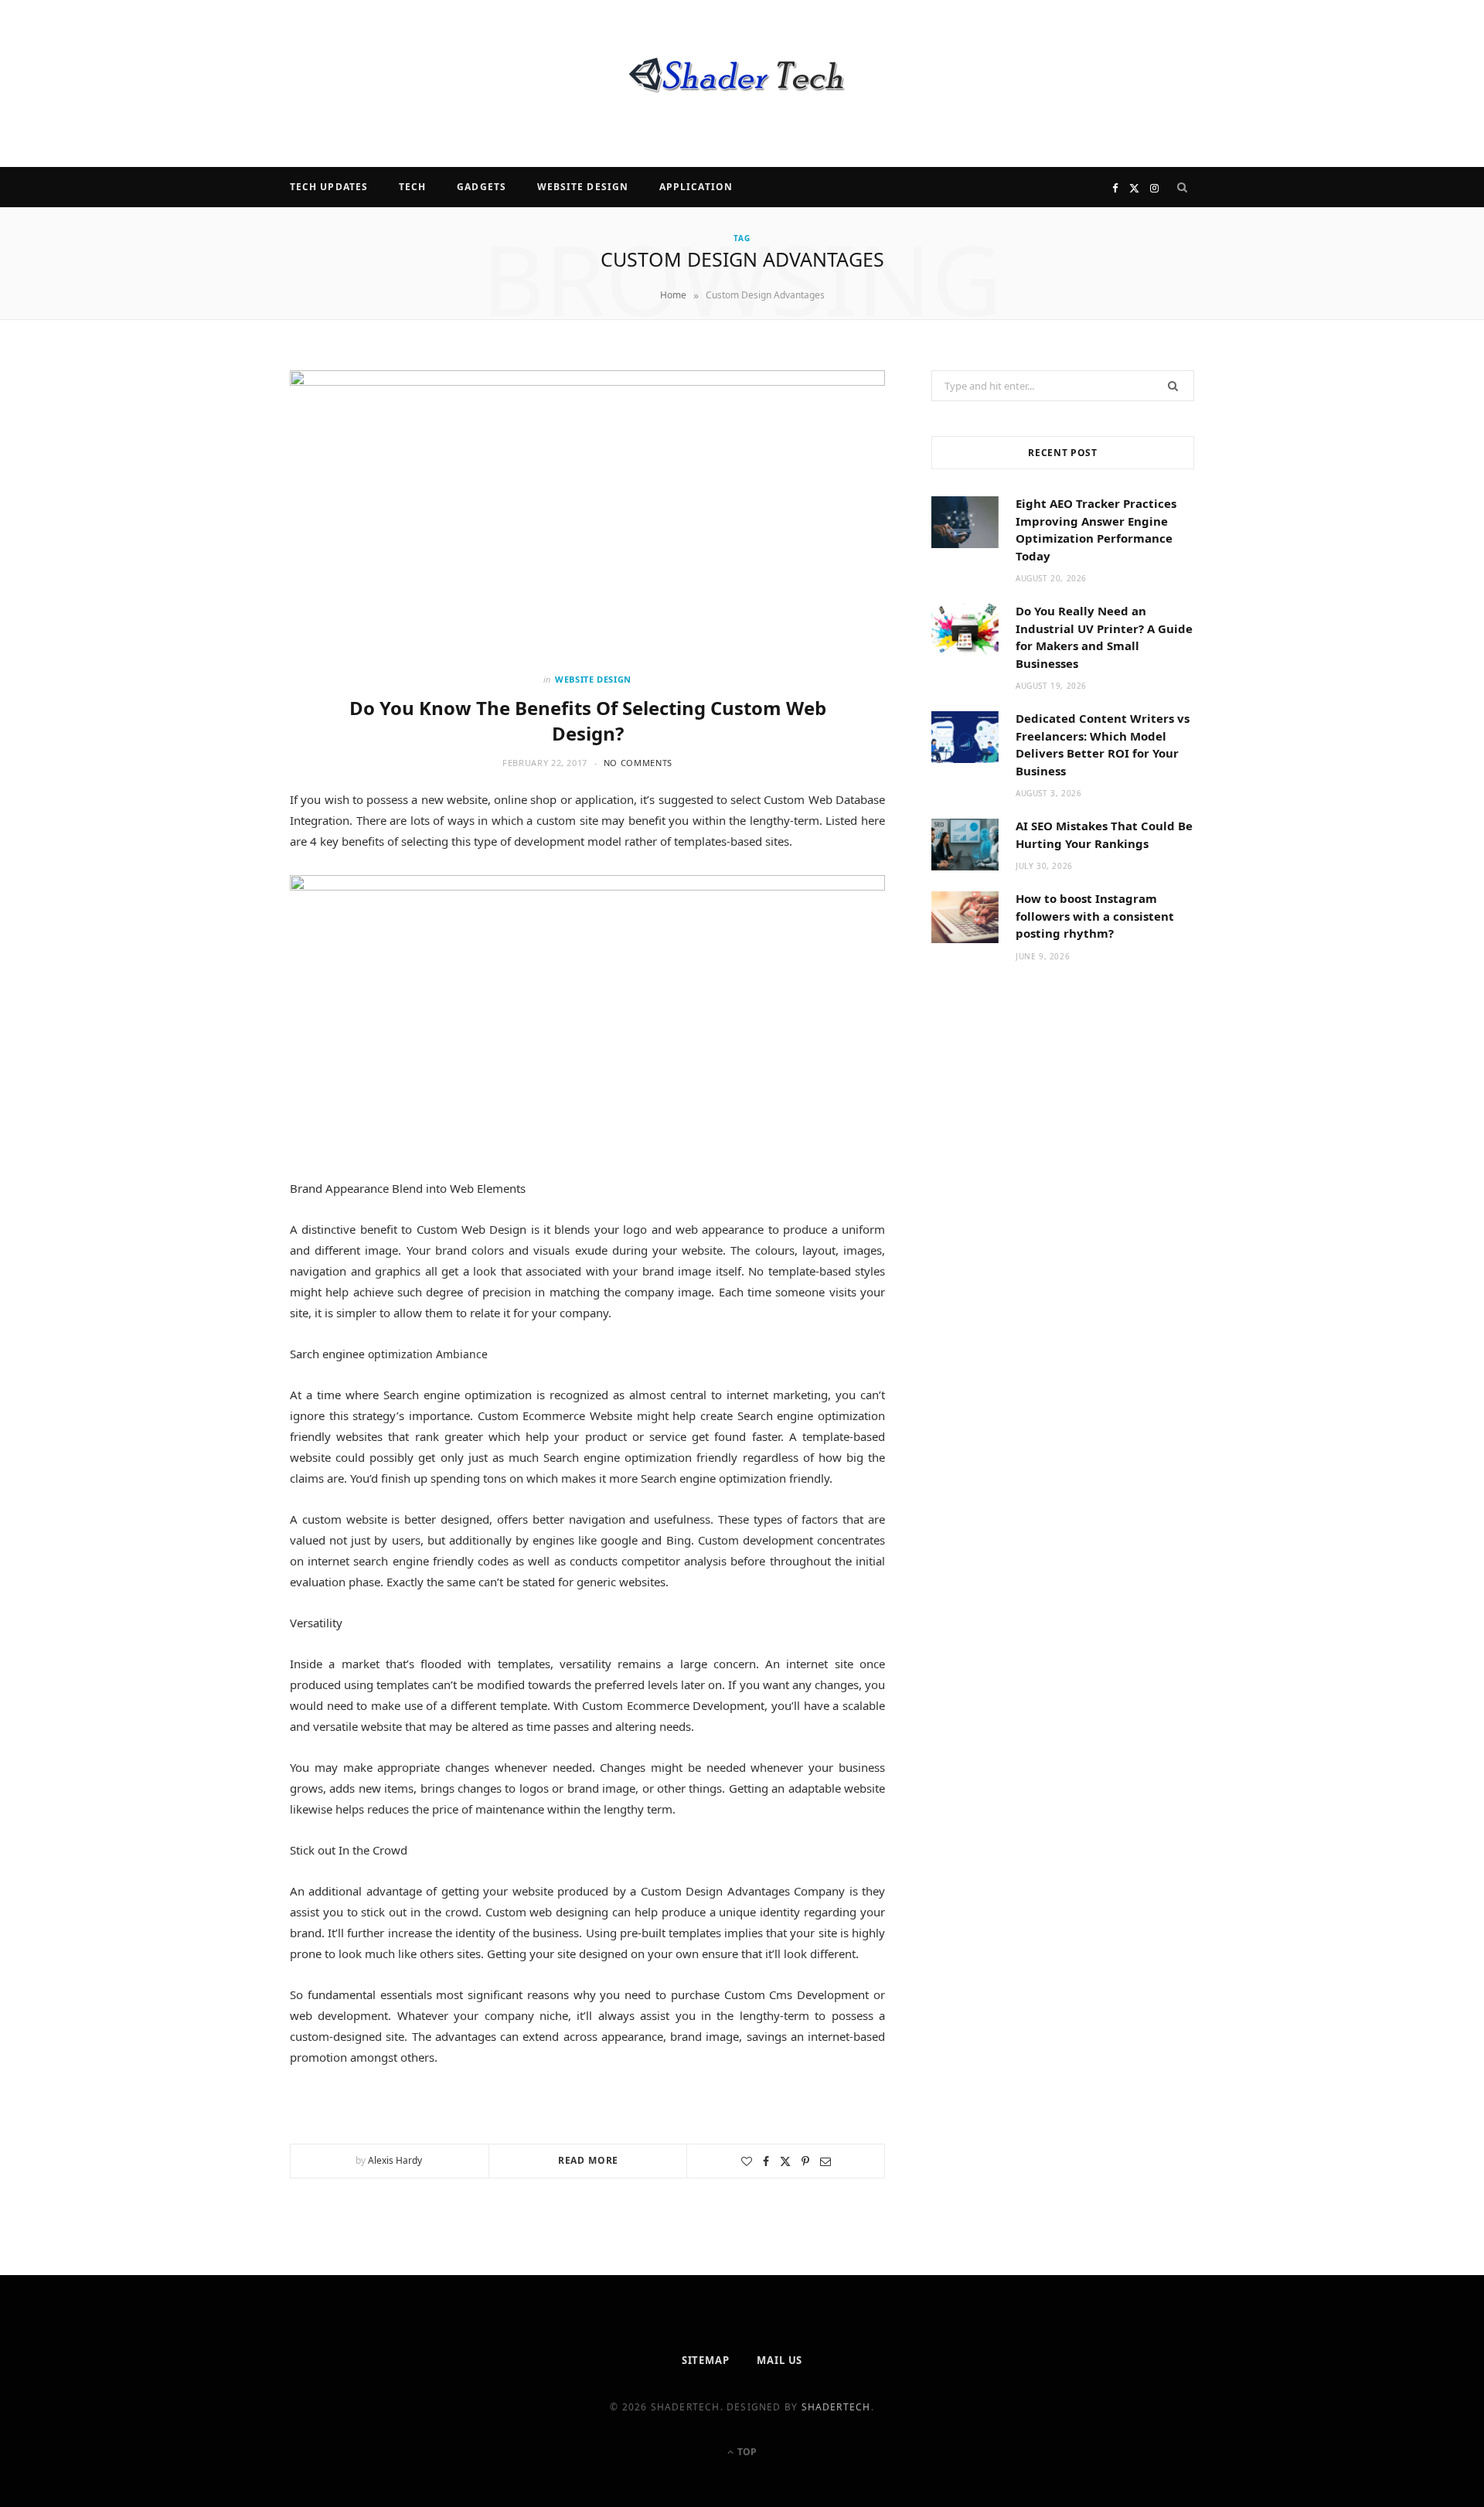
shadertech (836, 2407)
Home (673, 295)
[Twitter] (785, 2161)
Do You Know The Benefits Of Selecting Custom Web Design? (588, 720)
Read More (589, 2160)
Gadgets (482, 187)
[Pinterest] (805, 2161)
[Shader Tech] (742, 83)
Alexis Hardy (395, 2160)
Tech (412, 187)
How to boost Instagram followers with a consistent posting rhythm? (1095, 916)
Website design (583, 187)
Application (696, 187)
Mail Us (779, 2360)
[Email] (825, 2161)
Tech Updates (329, 187)
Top (746, 2452)
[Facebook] (766, 2161)
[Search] (1183, 187)
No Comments (638, 763)
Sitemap (706, 2360)
